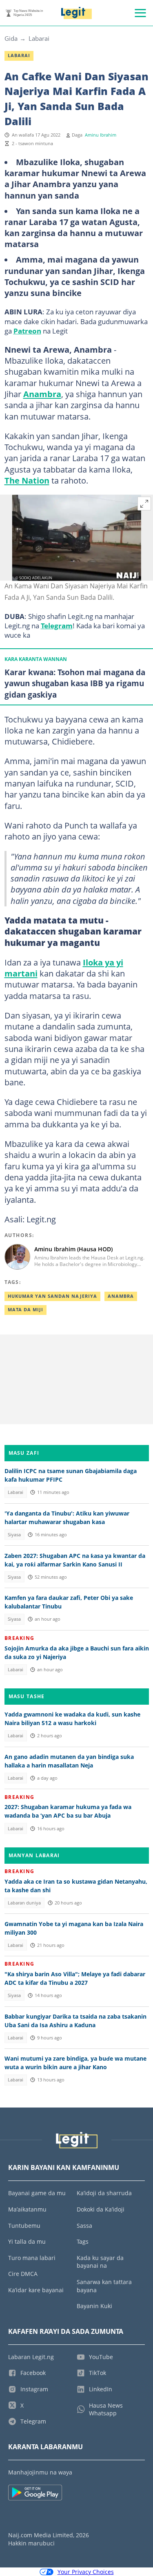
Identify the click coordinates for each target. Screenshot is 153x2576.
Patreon (27, 331)
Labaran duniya (24, 1903)
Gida (11, 38)
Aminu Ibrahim (101, 135)
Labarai (39, 38)
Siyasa (14, 1535)
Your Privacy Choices (86, 2572)
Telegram (57, 625)
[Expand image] (144, 504)
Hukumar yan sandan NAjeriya (52, 1296)
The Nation (27, 480)
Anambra (42, 394)
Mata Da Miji (25, 1310)
